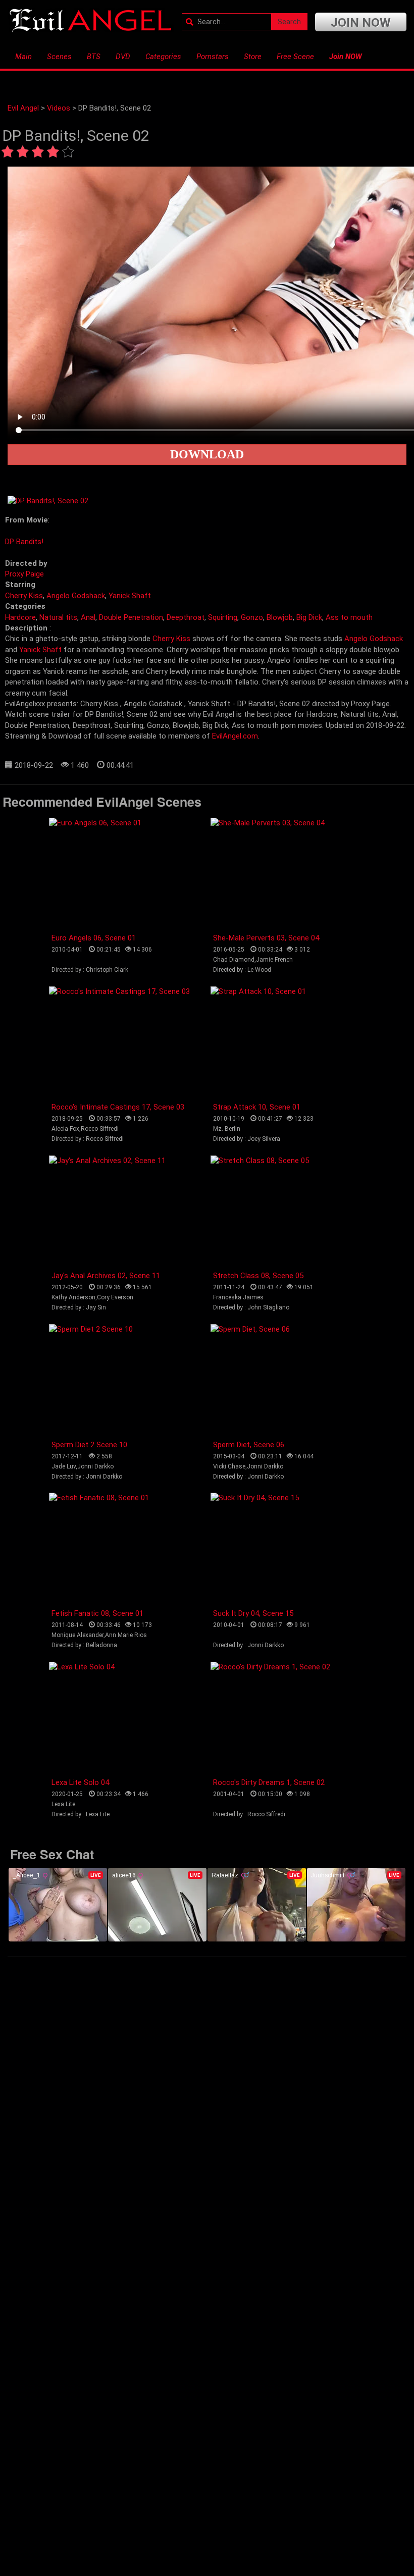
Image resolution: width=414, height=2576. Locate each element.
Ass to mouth (349, 617)
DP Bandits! (24, 542)
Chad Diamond (234, 960)
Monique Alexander (77, 1635)
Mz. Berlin (227, 1129)
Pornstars (213, 57)
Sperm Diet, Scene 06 (249, 1445)
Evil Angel (23, 108)
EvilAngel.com (235, 736)
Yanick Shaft (130, 596)
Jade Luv (64, 1466)
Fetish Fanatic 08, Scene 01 (97, 1613)
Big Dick (309, 617)
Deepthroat (186, 617)
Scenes (59, 57)
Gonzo (252, 617)
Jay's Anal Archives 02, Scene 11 (106, 1276)
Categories (163, 57)
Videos (59, 108)
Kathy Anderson (73, 1297)
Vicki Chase (229, 1466)
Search (289, 22)
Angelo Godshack (76, 596)
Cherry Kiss (24, 596)
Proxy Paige (24, 574)
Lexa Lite (63, 1804)
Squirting (223, 617)
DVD (123, 57)
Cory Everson (115, 1297)
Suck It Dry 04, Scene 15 (253, 1613)
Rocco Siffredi (100, 1129)
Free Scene (295, 57)
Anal (88, 617)
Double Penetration (131, 617)
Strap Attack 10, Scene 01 (257, 1107)
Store (253, 57)
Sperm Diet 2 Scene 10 (89, 1445)
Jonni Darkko (95, 1466)
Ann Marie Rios (126, 1635)
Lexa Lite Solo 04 (80, 1782)
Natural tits (58, 617)
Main (23, 57)
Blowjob (280, 617)
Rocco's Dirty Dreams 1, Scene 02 (269, 1782)
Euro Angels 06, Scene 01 (94, 938)
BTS (94, 57)
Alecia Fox (65, 1129)
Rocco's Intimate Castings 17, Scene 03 (118, 1107)
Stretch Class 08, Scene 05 (258, 1276)
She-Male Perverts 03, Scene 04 (266, 938)
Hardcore (20, 617)
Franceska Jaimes (238, 1297)
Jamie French (274, 960)
